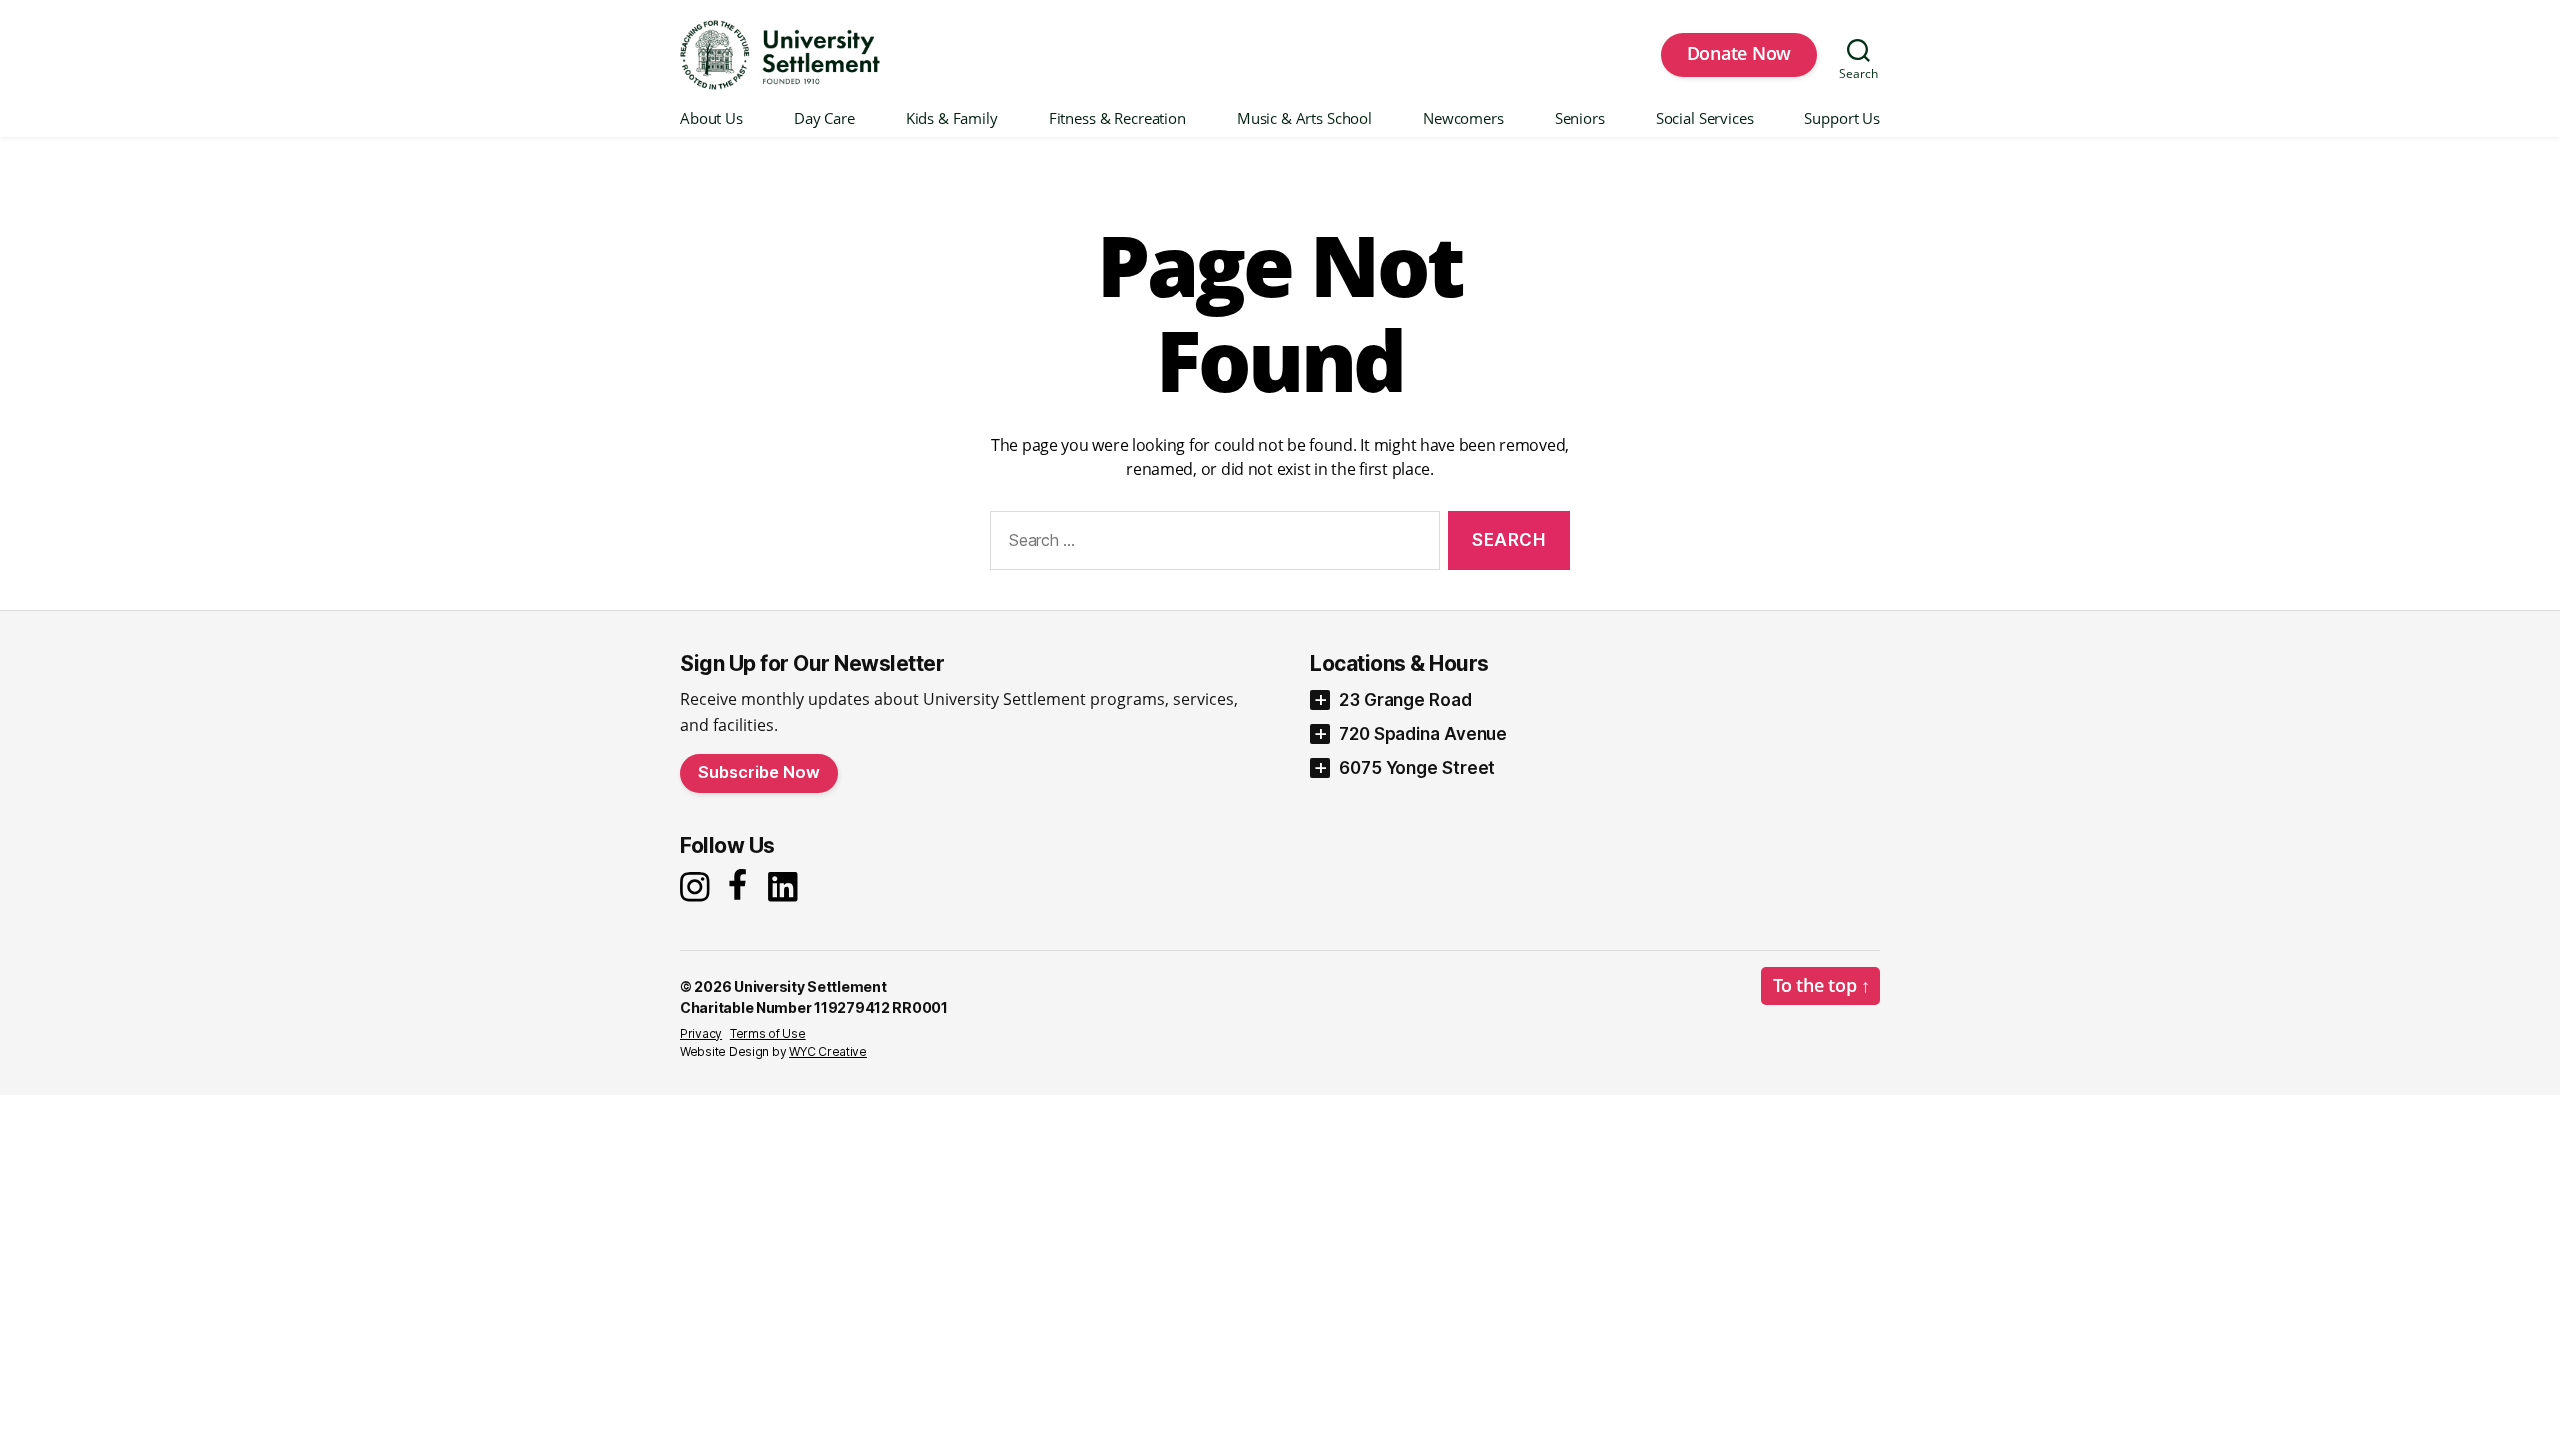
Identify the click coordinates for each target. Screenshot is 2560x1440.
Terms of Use (768, 1033)
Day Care (824, 119)
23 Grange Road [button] (1405, 700)
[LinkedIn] (788, 887)
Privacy (701, 1033)
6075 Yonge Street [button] (1417, 768)
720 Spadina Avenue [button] (1423, 734)
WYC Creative (828, 1051)
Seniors (1580, 119)
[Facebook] (741, 886)
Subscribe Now (759, 772)
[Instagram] (697, 887)
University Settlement (810, 986)
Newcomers (1463, 119)
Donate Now (1739, 53)
